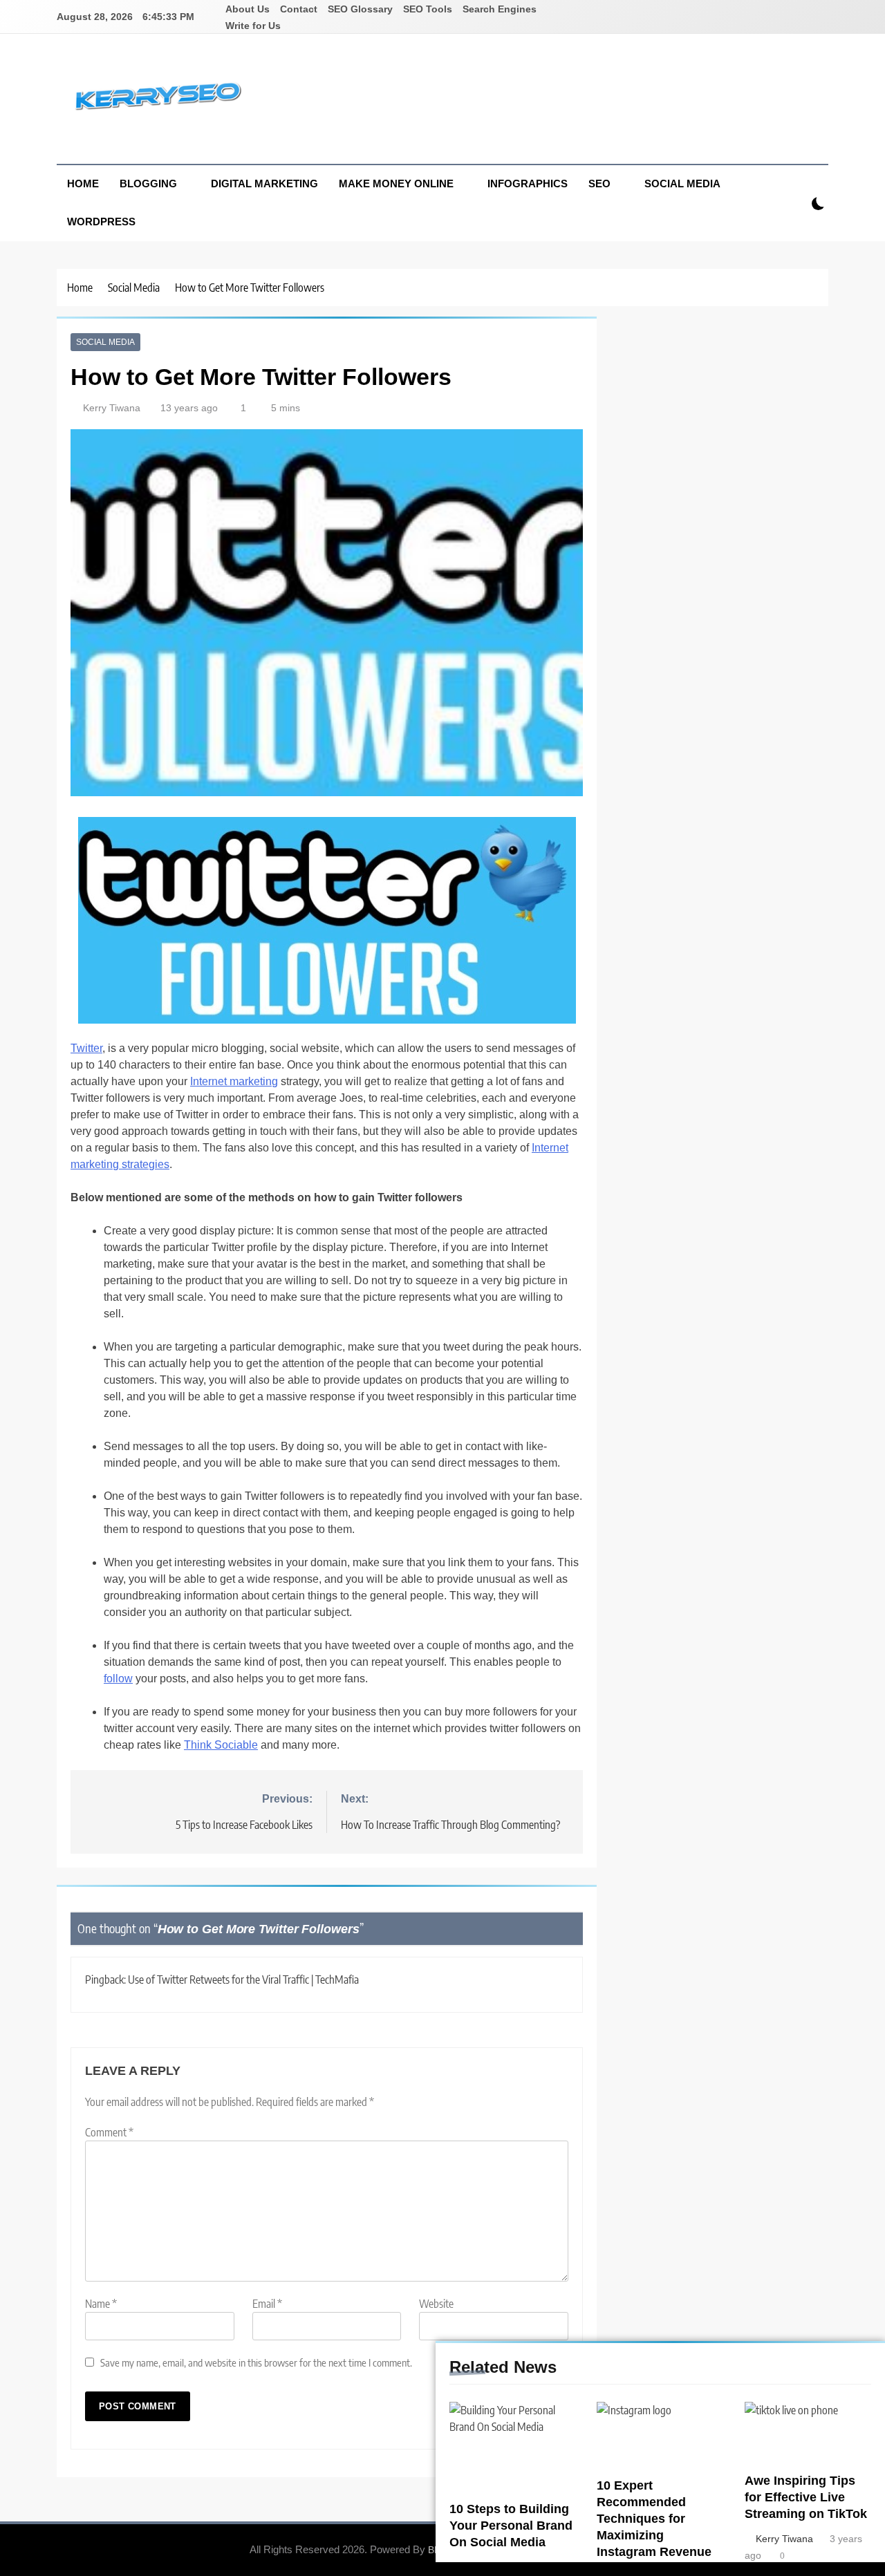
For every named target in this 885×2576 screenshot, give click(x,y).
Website (436, 2304)
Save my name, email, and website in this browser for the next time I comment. (256, 2362)
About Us (248, 9)
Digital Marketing (264, 184)
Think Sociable (221, 1745)
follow (118, 1679)
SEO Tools (428, 9)
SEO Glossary (360, 9)
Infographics (528, 184)
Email (267, 2304)
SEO (599, 184)
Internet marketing (234, 1081)
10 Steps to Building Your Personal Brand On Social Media (511, 2526)
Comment (109, 2132)
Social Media (682, 184)
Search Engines (500, 9)
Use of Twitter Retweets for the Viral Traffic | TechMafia (243, 1980)
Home (83, 184)
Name (101, 2304)
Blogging (148, 184)
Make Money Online (396, 184)
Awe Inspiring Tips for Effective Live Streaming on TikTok (806, 2497)
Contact (299, 9)
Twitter (86, 1048)
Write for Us (253, 26)
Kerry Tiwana (112, 408)
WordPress (101, 222)
